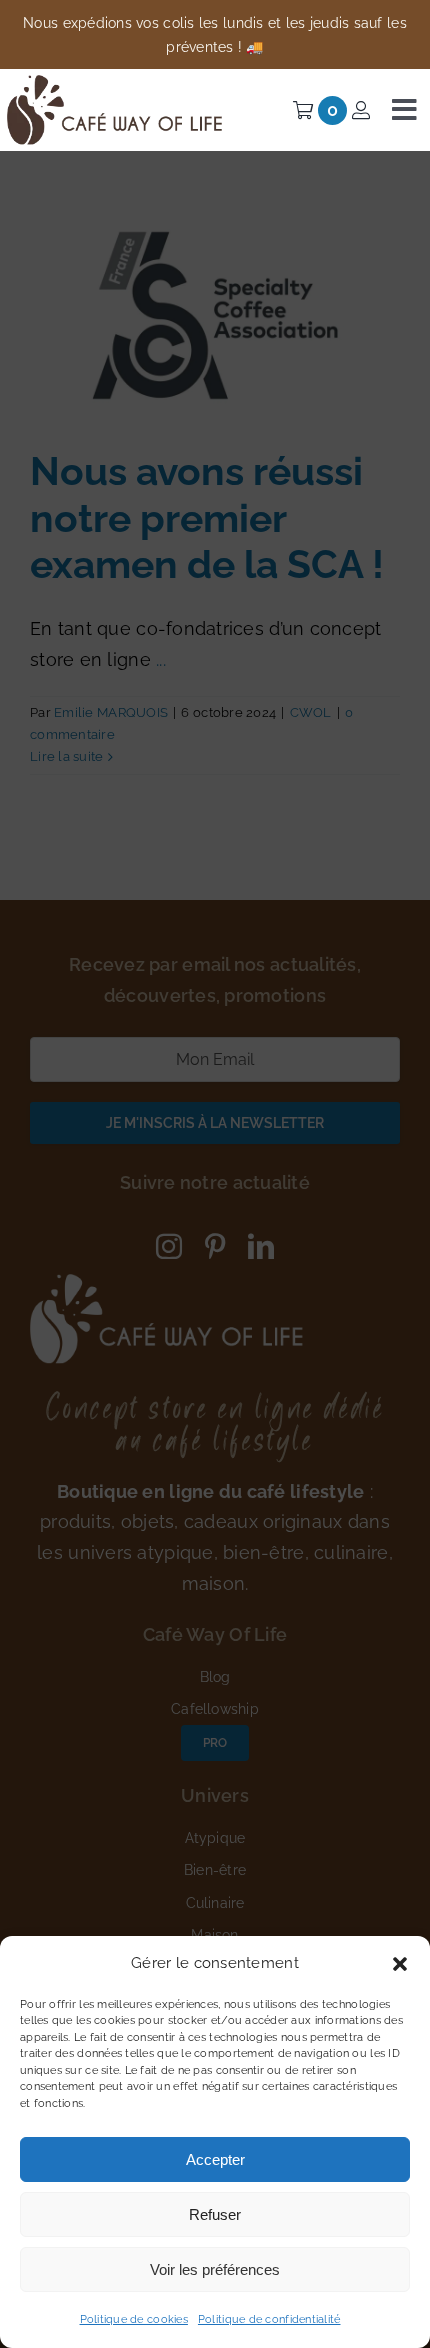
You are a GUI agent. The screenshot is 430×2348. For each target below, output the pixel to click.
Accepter (215, 2159)
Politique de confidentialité (269, 2319)
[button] (400, 1964)
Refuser (215, 2214)
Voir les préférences (215, 2269)
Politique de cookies (134, 2319)
